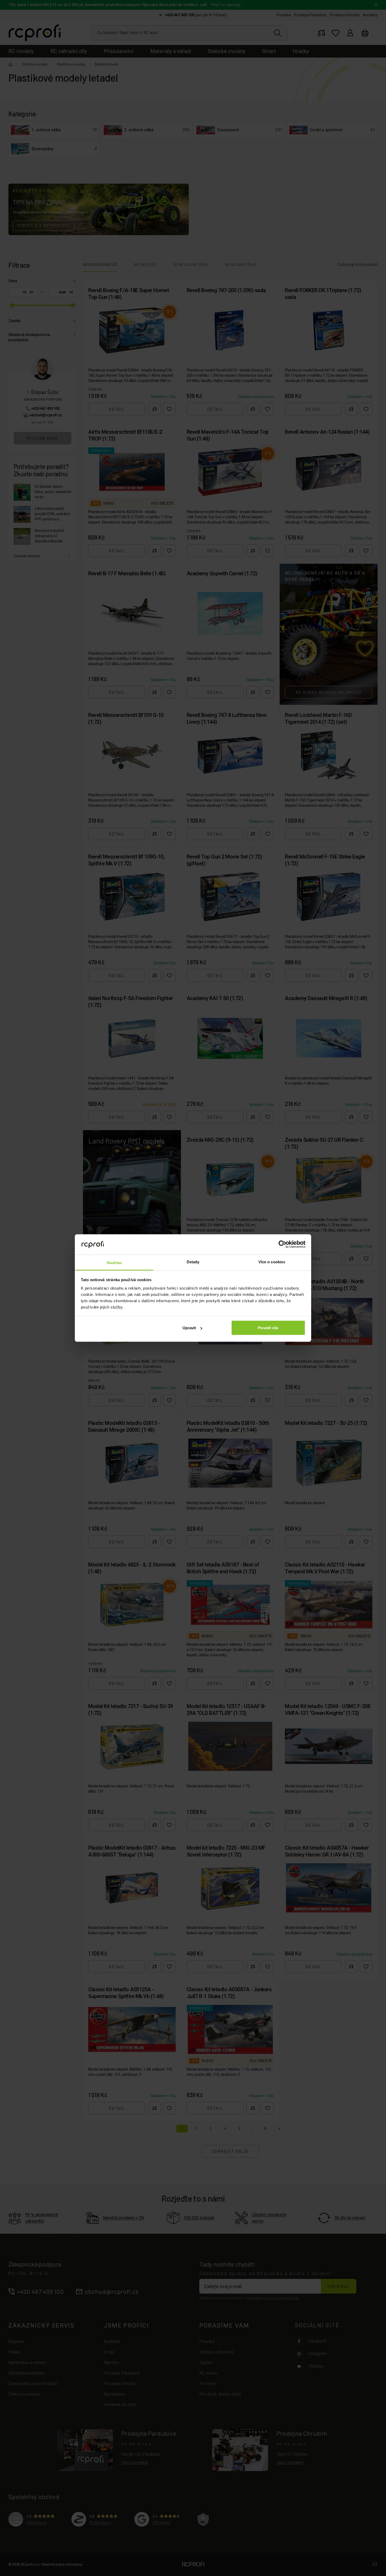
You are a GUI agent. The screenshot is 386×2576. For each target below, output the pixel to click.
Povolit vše (268, 1328)
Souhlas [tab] (114, 1262)
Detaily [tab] (193, 1262)
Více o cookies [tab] (272, 1262)
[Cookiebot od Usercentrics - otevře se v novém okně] (282, 1244)
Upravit (189, 1328)
